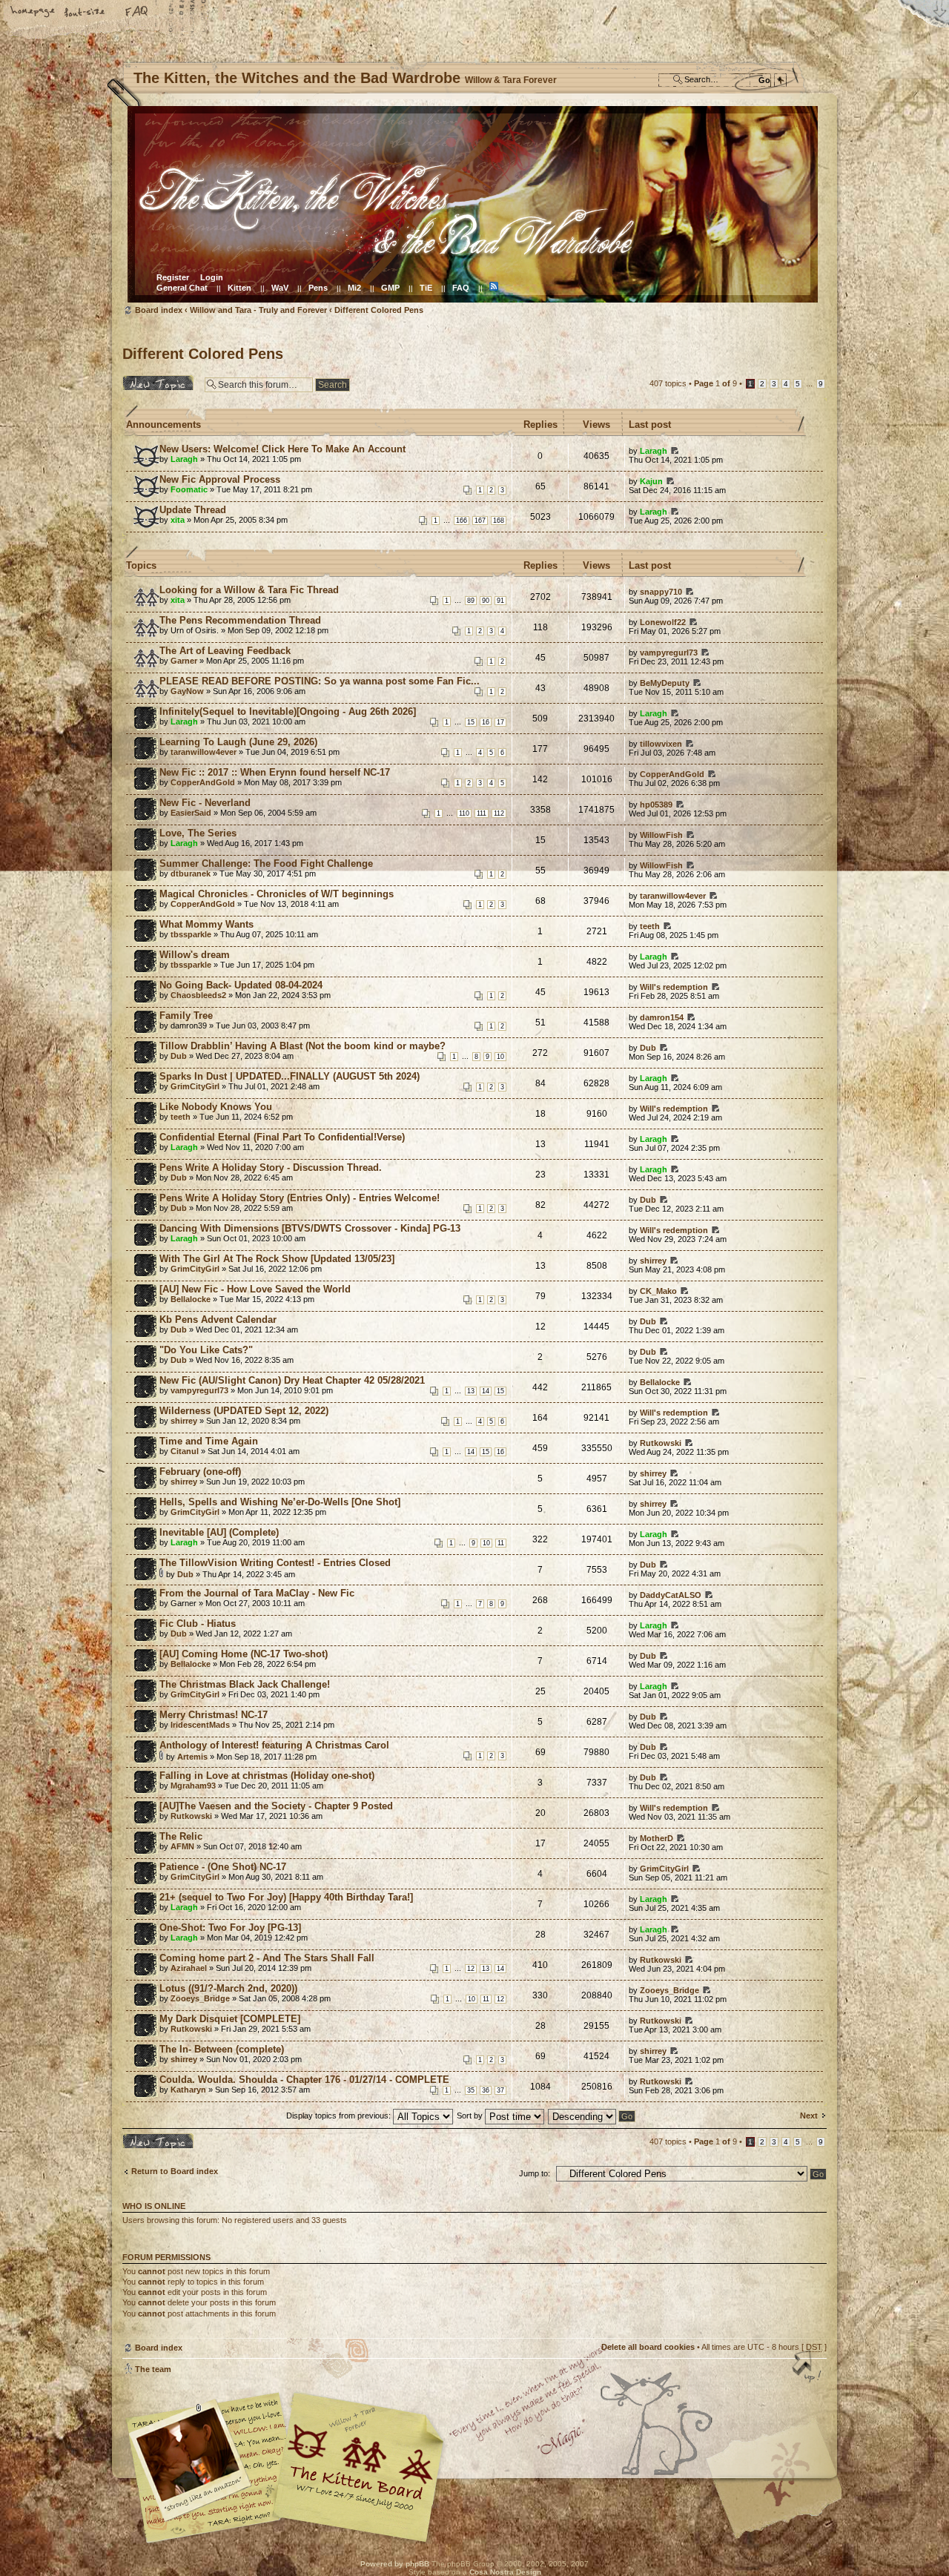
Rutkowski (661, 1443)
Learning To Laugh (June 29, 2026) (238, 742)
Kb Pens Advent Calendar (218, 1320)
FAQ (137, 13)
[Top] (808, 2368)
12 (471, 1969)
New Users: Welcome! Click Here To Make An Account (282, 449)
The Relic (181, 1836)
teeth (650, 926)
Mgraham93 (193, 1786)
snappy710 (661, 592)
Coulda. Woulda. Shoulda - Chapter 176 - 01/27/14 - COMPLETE (304, 2080)
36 (486, 2090)
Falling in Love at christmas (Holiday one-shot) (267, 1776)
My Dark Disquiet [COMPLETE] (230, 2019)
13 (471, 1391)
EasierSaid (191, 813)
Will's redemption (674, 987)
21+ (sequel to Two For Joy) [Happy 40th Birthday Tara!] (286, 1897)
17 (500, 722)
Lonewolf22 (663, 622)
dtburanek (191, 873)
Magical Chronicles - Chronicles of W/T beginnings (277, 894)
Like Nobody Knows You (216, 1107)
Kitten (239, 288)
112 (499, 813)
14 (486, 1391)
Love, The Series (198, 833)
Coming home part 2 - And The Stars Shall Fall (267, 1958)
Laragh (184, 459)
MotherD (657, 1838)
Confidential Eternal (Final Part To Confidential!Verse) (282, 1137)
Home (33, 13)
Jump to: (535, 2173)
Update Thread (193, 510)
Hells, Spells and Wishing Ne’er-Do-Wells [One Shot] (280, 1502)
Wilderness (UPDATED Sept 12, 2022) (244, 1411)
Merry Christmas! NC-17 (214, 1715)
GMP (390, 288)
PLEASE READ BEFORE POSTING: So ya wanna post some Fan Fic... (320, 681)
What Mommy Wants (206, 924)
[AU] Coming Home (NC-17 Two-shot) (244, 1654)
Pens (318, 288)
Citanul (185, 1451)
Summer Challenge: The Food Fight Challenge (266, 863)
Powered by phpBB (395, 2564)
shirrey (653, 1261)
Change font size (85, 13)
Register (173, 277)
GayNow (187, 691)
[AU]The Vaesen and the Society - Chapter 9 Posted (276, 1806)
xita (178, 520)
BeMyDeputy (665, 683)
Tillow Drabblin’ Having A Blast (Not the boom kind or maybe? (302, 1046)
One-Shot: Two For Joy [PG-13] (230, 1928)
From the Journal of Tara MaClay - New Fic (257, 1593)
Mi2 (354, 288)
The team (153, 2369)
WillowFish (661, 835)
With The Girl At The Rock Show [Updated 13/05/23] (277, 1259)
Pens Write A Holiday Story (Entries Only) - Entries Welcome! (300, 1198)
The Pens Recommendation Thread (240, 620)
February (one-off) (200, 1472)
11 (501, 1543)
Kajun (651, 481)
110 (464, 813)
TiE (426, 288)
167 (480, 521)
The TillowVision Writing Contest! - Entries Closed (275, 1563)
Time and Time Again (209, 1441)
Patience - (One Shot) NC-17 (223, 1867)
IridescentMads (200, 1725)
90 (486, 601)
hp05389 (656, 805)
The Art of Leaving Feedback (225, 651)
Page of (715, 383)
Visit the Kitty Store (782, 2500)
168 (499, 521)
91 (500, 601)
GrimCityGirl (195, 1086)
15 (471, 722)
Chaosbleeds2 (198, 995)
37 (500, 2090)
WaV (280, 288)
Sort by (471, 2116)
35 (471, 2090)
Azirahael (189, 1968)
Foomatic (189, 489)
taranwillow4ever (204, 752)
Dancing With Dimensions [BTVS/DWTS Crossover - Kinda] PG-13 (310, 1228)
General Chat (182, 288)
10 (500, 1057)
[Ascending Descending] (592, 2116)
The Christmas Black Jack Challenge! (245, 1684)
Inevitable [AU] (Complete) (219, 1532)
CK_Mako (658, 1291)
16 (486, 722)
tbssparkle (191, 934)
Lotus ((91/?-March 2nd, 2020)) (228, 1988)
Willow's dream (195, 955)
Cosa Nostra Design (505, 2572)
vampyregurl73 (669, 653)
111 (482, 813)
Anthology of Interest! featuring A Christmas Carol (274, 1745)
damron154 (662, 1017)
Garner (184, 661)
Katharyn (188, 2090)
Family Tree (186, 1015)
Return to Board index (175, 2171)
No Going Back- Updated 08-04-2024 (241, 985)
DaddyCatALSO (671, 1595)
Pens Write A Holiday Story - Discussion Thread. (271, 1168)
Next (809, 2116)
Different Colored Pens (379, 310)
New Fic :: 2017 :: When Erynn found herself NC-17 (275, 772)
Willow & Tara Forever (360, 2462)
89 (471, 601)
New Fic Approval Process (220, 479)
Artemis (192, 1757)
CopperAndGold (203, 782)
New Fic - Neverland (205, 803)
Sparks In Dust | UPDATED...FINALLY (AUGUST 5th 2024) (290, 1076)
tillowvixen (661, 744)
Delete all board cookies (648, 2347)
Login (212, 277)
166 (462, 521)
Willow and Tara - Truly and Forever (258, 310)
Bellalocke (191, 1299)
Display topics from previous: (340, 2116)
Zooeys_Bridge (200, 1998)
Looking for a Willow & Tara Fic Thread (249, 590)
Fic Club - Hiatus (198, 1624)
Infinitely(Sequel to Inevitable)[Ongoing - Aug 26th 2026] (288, 711)
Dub (179, 1056)
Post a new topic (155, 380)
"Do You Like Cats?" (206, 1350)
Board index (473, 204)
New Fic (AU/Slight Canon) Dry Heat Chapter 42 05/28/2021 (292, 1380)
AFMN (182, 1846)
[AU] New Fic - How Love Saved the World (255, 1289)
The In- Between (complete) (222, 2049)
